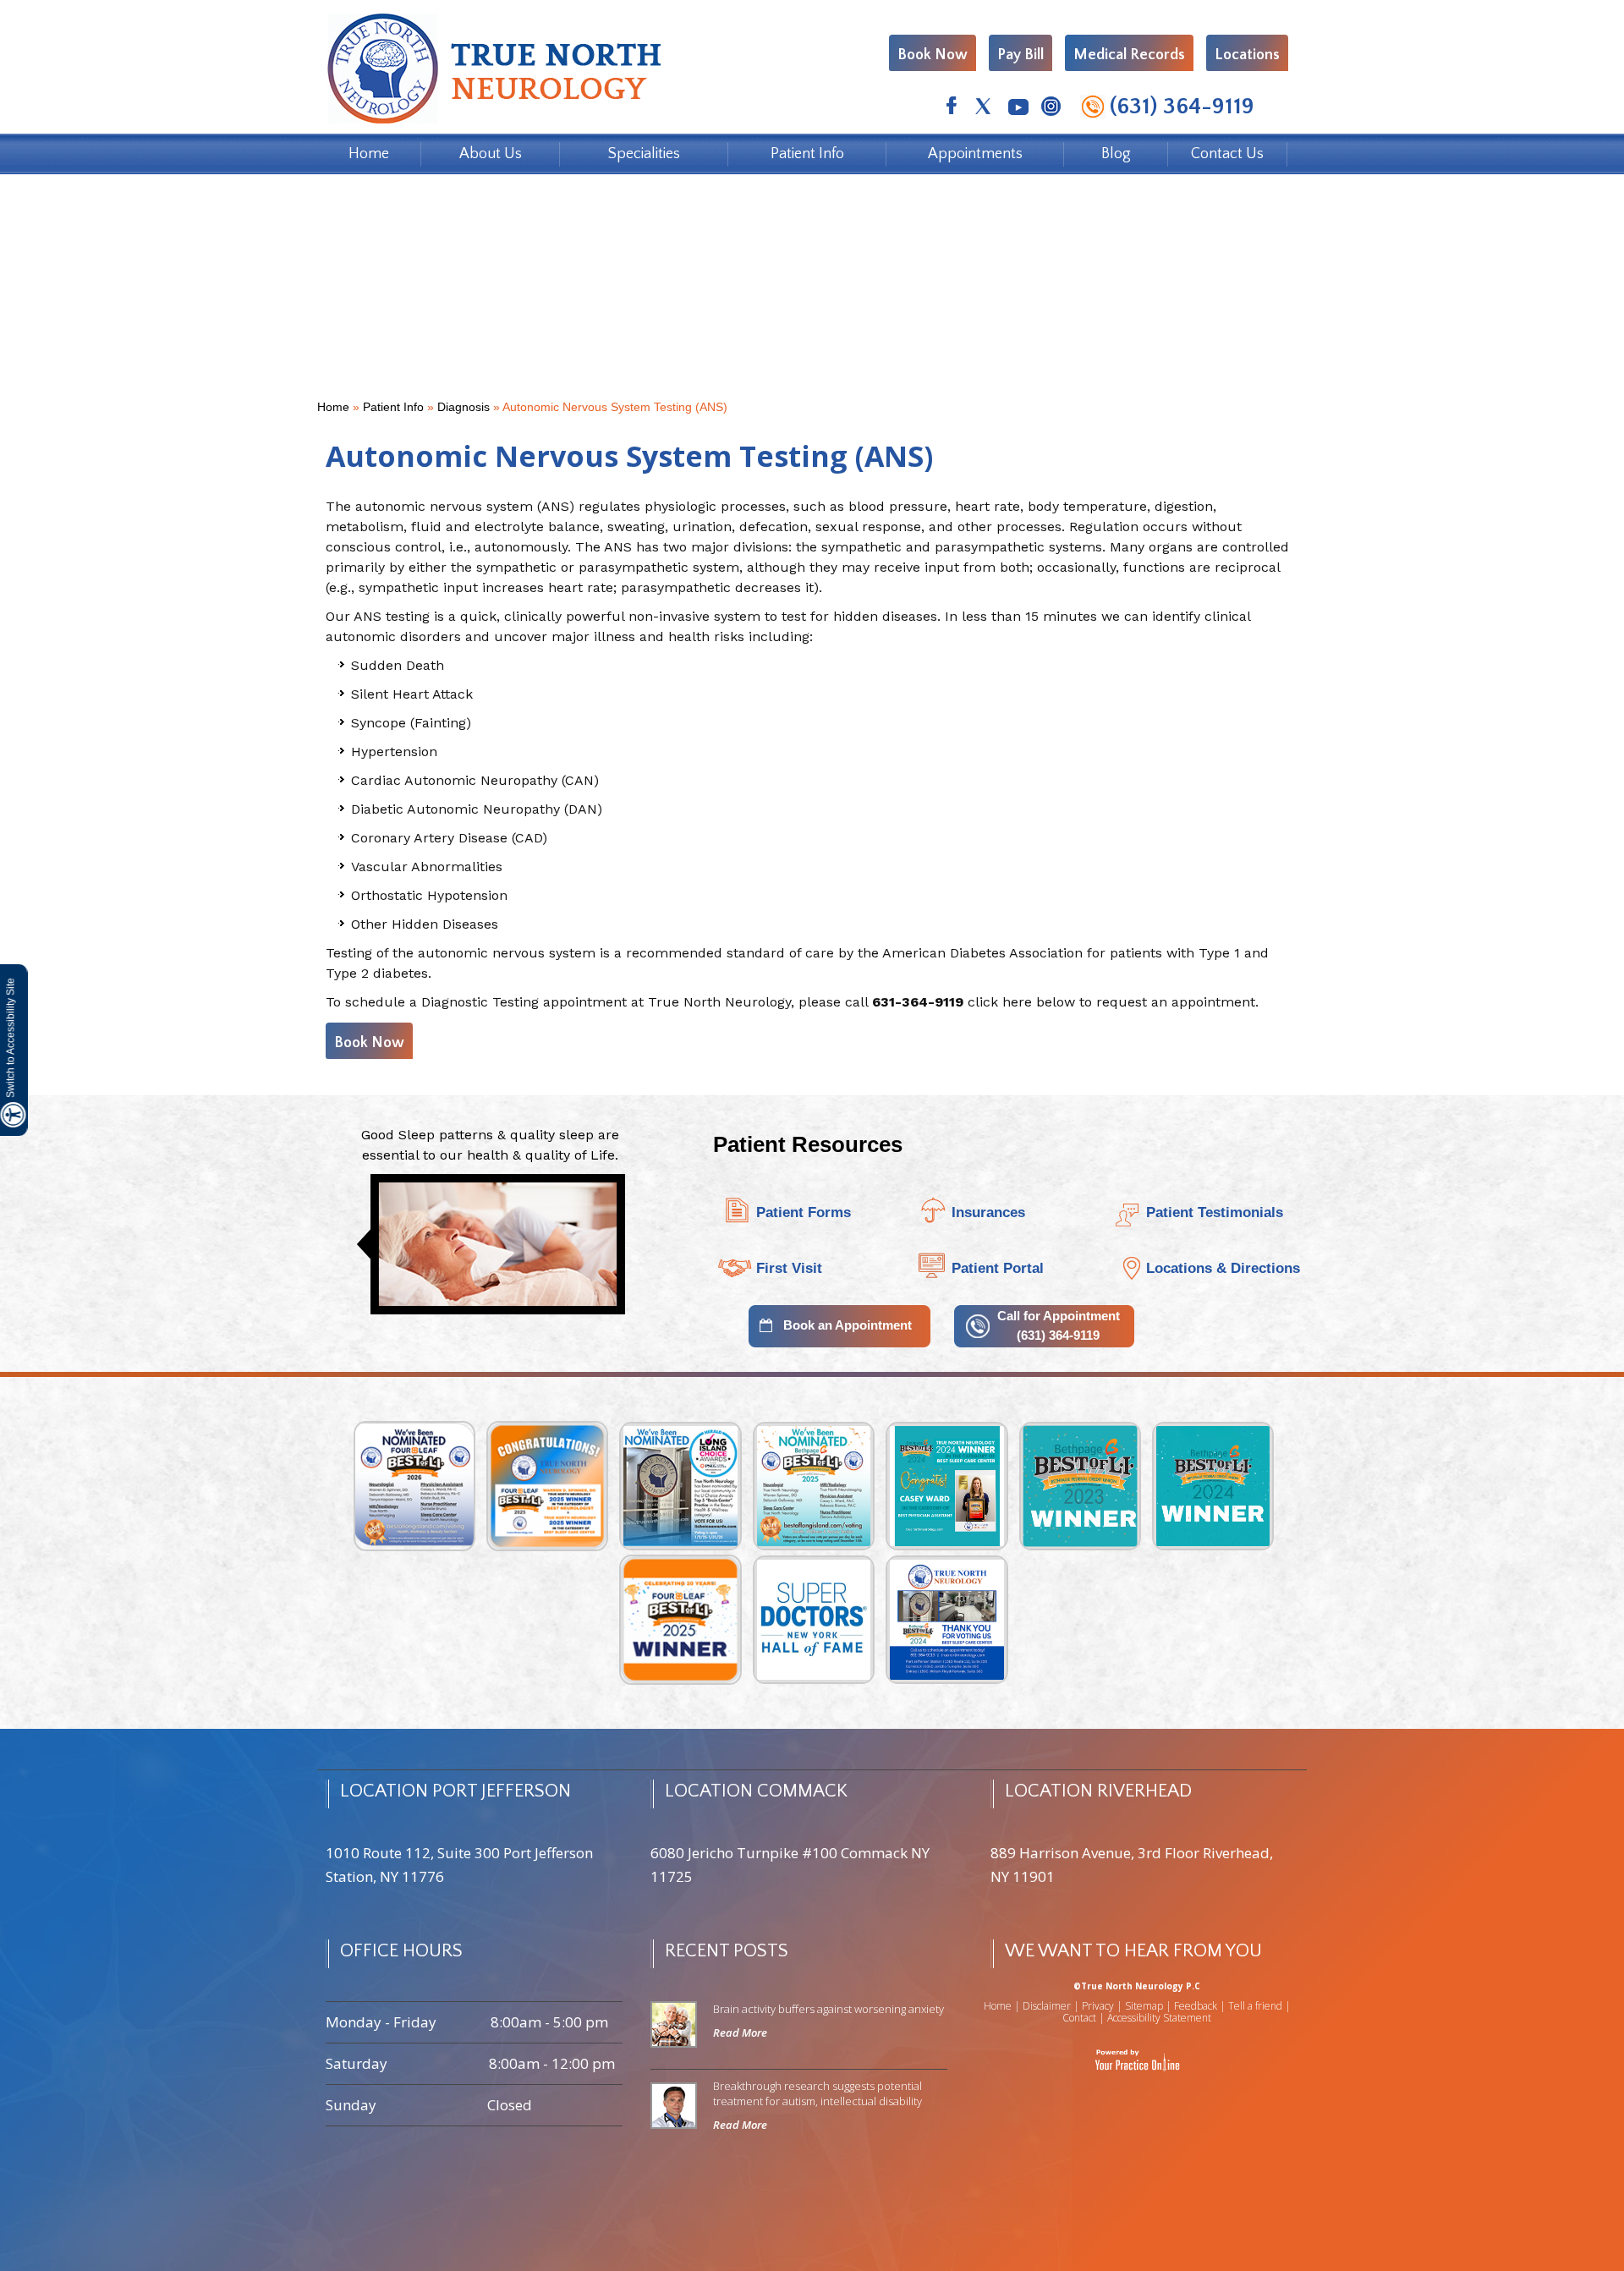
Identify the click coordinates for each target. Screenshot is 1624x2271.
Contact (1079, 2018)
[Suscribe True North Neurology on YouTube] (1017, 109)
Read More (740, 2032)
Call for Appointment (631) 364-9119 (1059, 1325)
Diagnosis (464, 407)
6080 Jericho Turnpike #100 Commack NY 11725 (790, 1865)
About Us (491, 154)
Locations (1247, 55)
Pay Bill (1020, 55)
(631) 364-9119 (1182, 107)
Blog (1116, 154)
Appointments (975, 154)
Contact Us (1227, 154)
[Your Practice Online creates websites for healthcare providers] (1137, 2059)
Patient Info (807, 154)
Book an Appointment (848, 1325)
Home (369, 154)
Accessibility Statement (1159, 2018)
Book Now (933, 55)
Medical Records (1129, 55)
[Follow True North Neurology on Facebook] (951, 109)
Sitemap (1144, 2006)
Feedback (1196, 2006)
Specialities (644, 154)
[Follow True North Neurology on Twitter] (984, 109)
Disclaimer (1047, 2006)
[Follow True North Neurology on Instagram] (1050, 109)
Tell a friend (1255, 2006)
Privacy (1098, 2006)
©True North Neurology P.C (1137, 1986)
